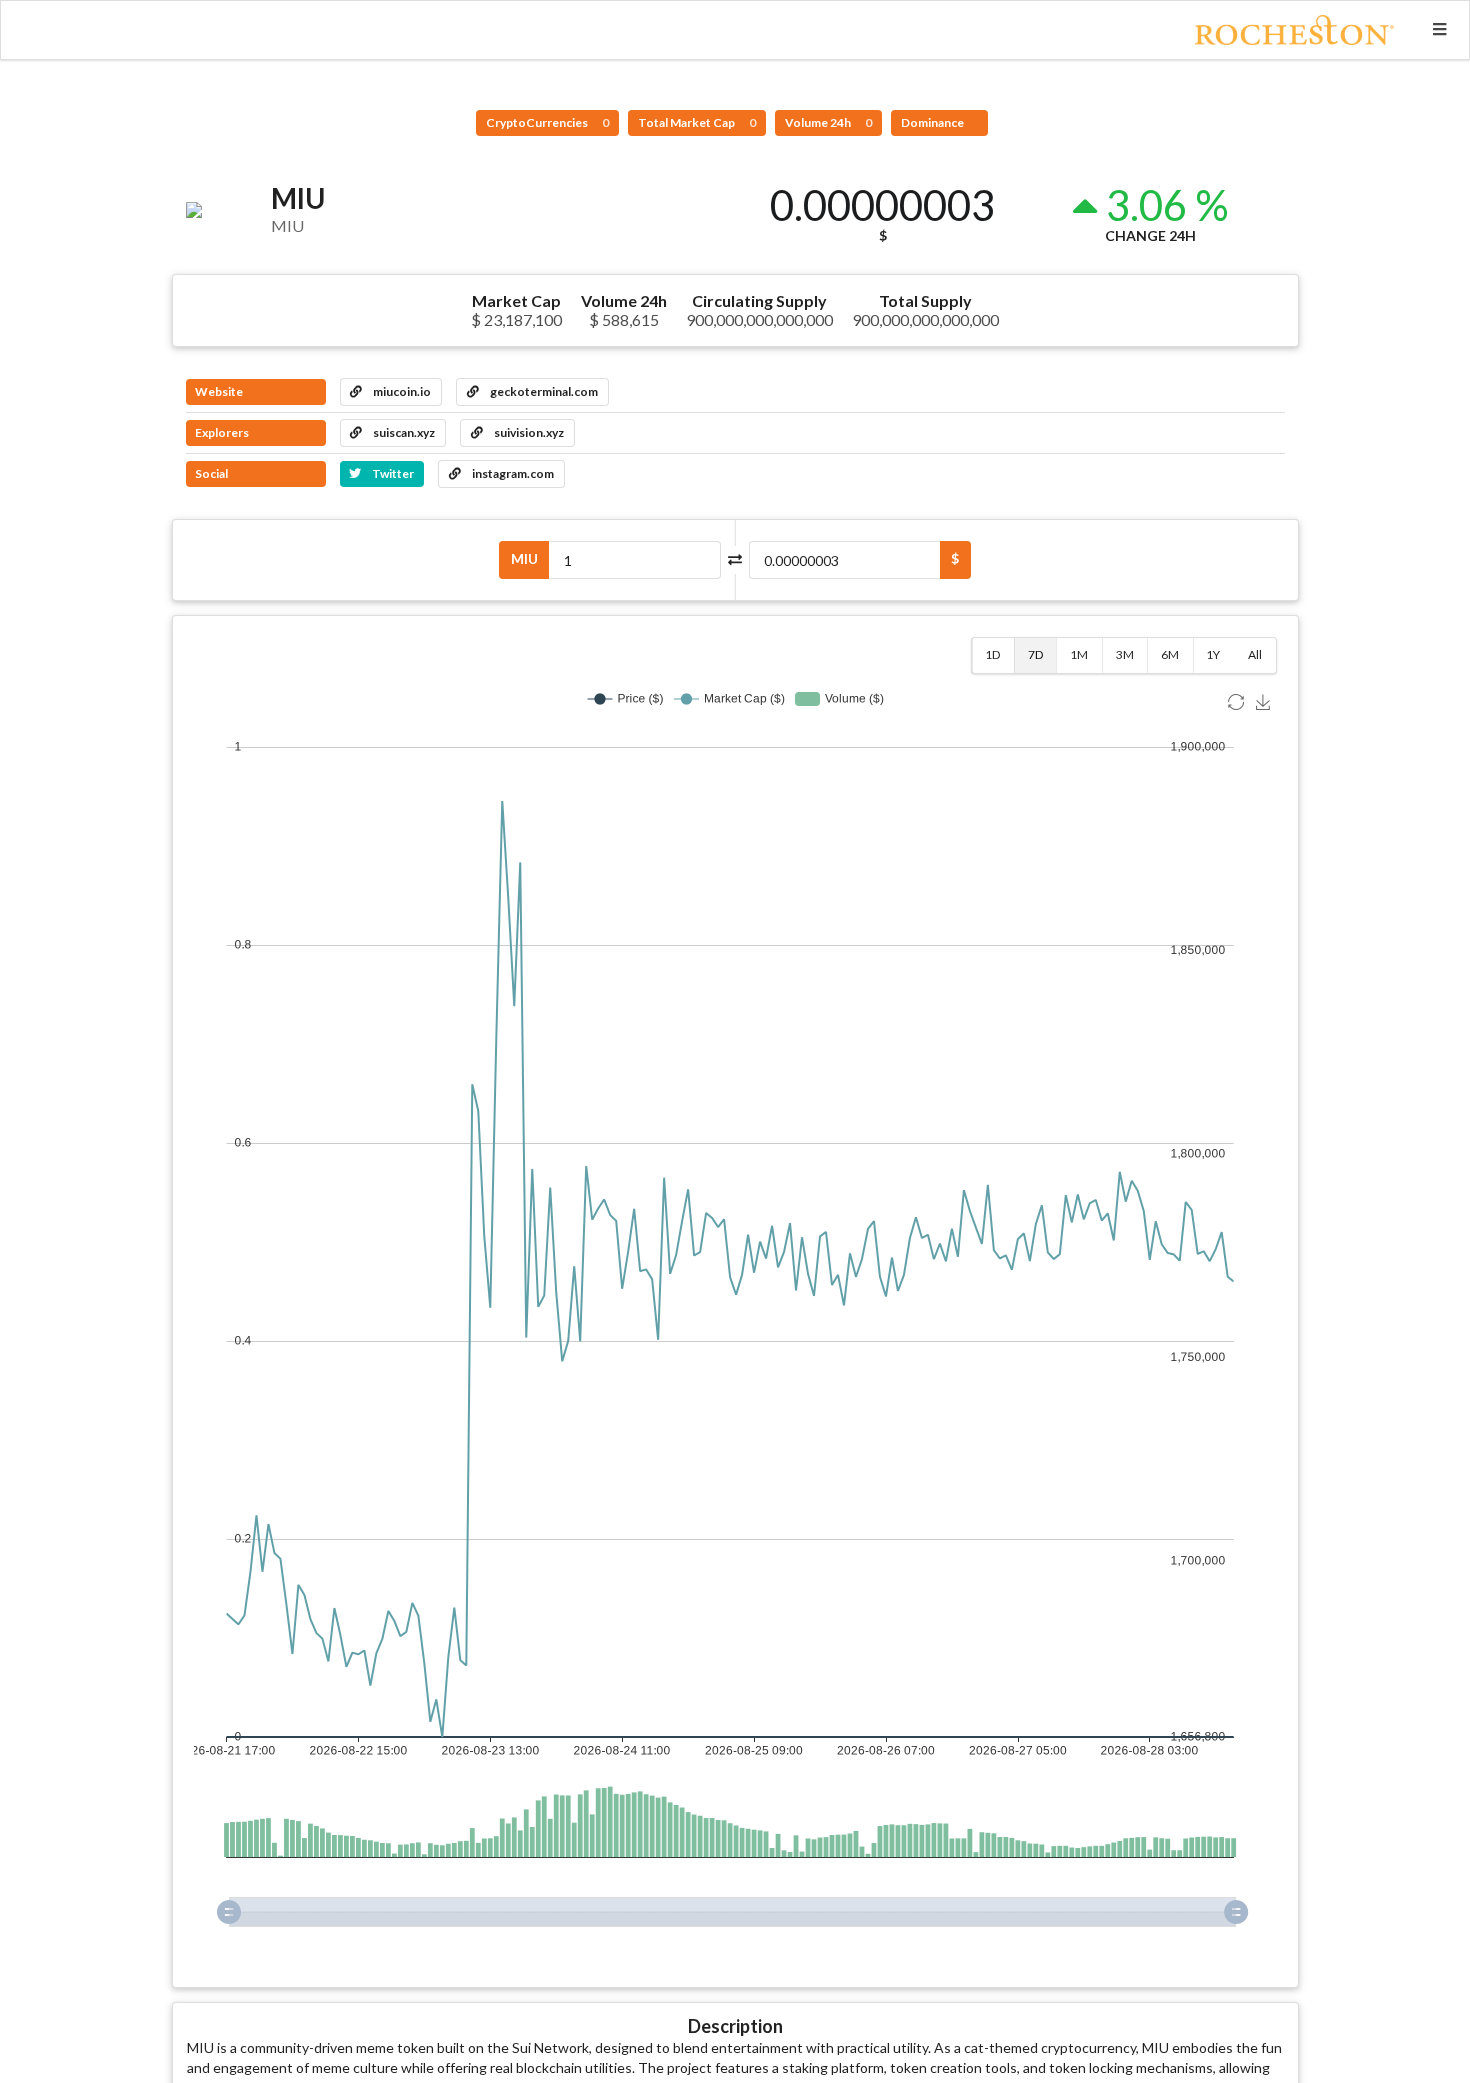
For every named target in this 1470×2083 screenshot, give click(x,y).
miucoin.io (401, 391)
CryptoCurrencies (547, 122)
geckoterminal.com (543, 391)
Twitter (392, 473)
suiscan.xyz (403, 432)
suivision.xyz (528, 432)
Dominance (933, 122)
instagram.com (512, 473)
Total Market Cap (697, 122)
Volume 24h (828, 122)
